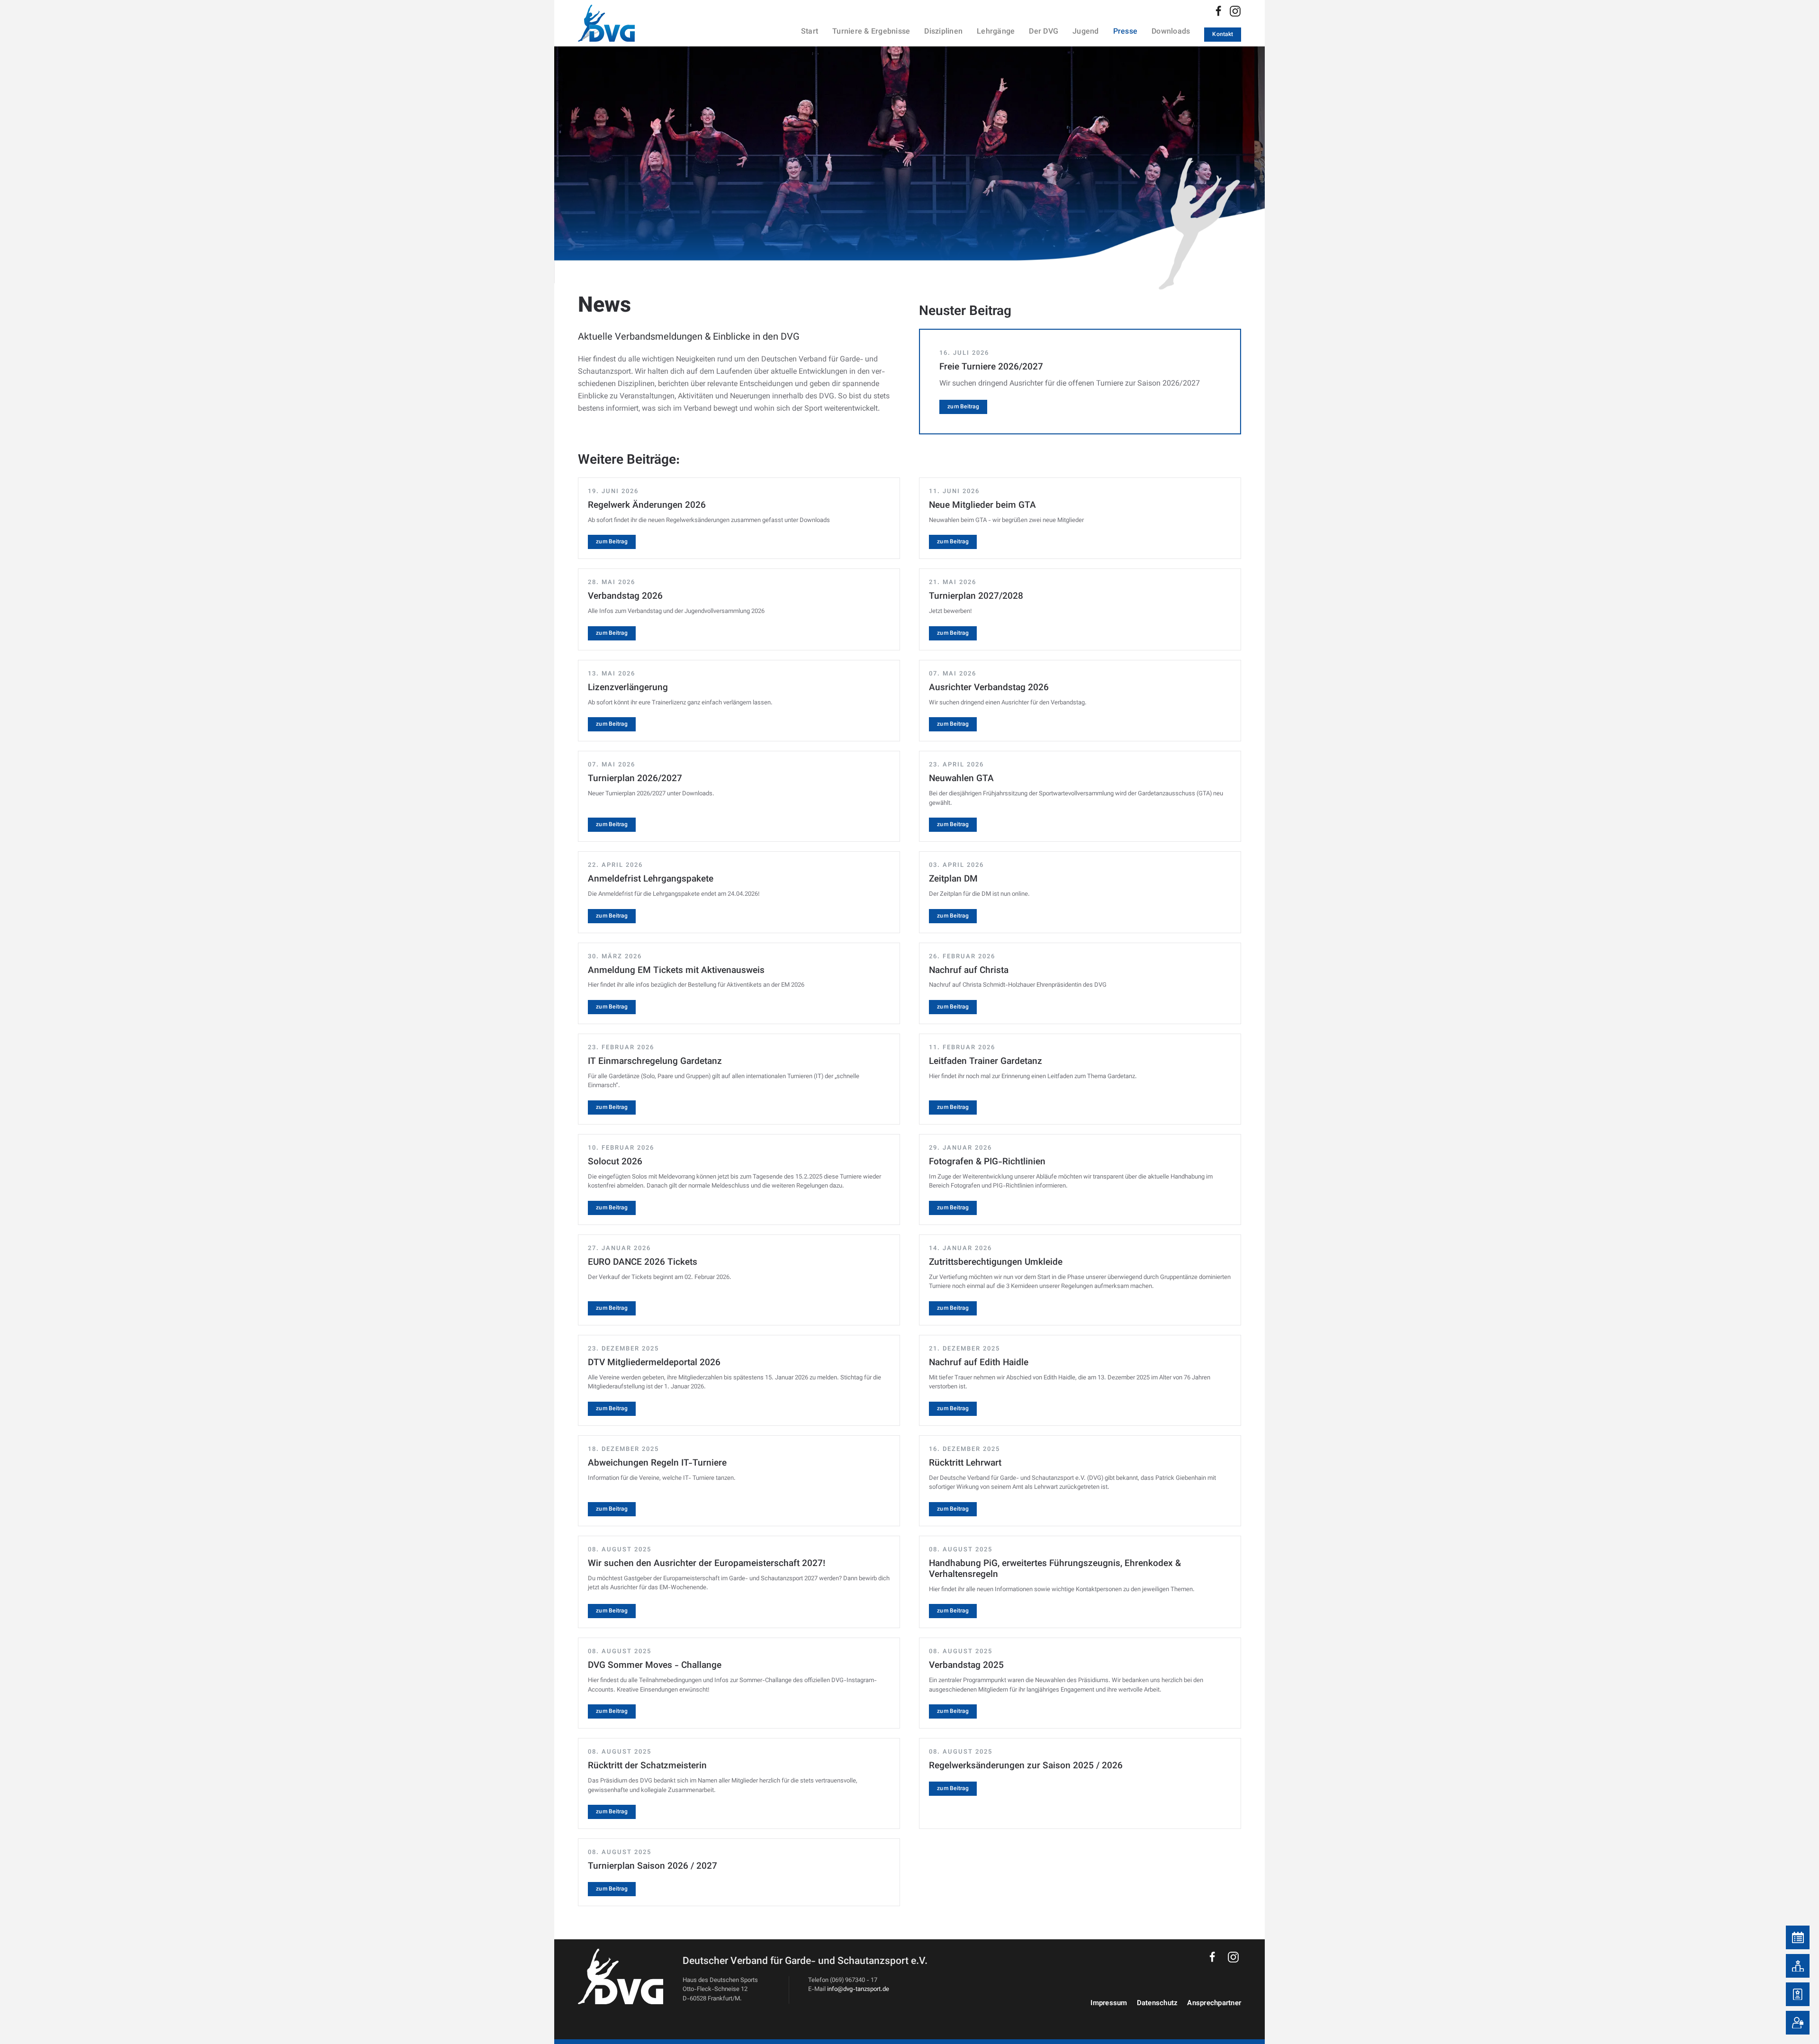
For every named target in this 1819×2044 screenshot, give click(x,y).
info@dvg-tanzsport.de (858, 1990)
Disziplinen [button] (943, 32)
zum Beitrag (963, 407)
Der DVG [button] (1044, 32)
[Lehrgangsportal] (1798, 1994)
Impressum (1109, 2003)
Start (810, 32)
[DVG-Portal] (1798, 2023)
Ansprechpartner (1214, 2003)
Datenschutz (1157, 2003)
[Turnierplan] (1798, 1937)
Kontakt (1223, 35)
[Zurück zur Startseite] (618, 23)
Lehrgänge (996, 32)
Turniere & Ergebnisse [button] (871, 32)
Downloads (1171, 32)
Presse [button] (1126, 32)
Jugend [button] (1086, 32)
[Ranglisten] (1798, 1966)
